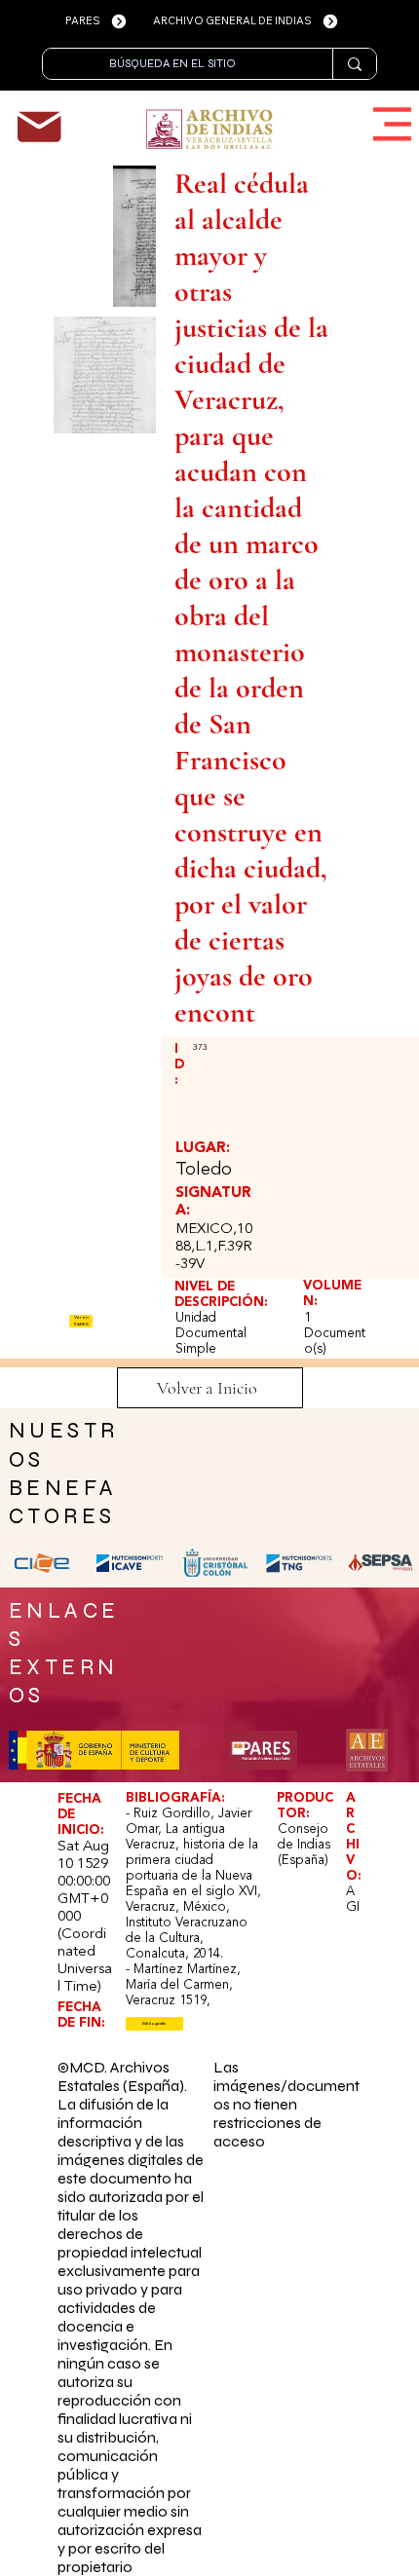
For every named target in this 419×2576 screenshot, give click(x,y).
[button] (155, 2024)
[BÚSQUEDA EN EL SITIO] (354, 64)
